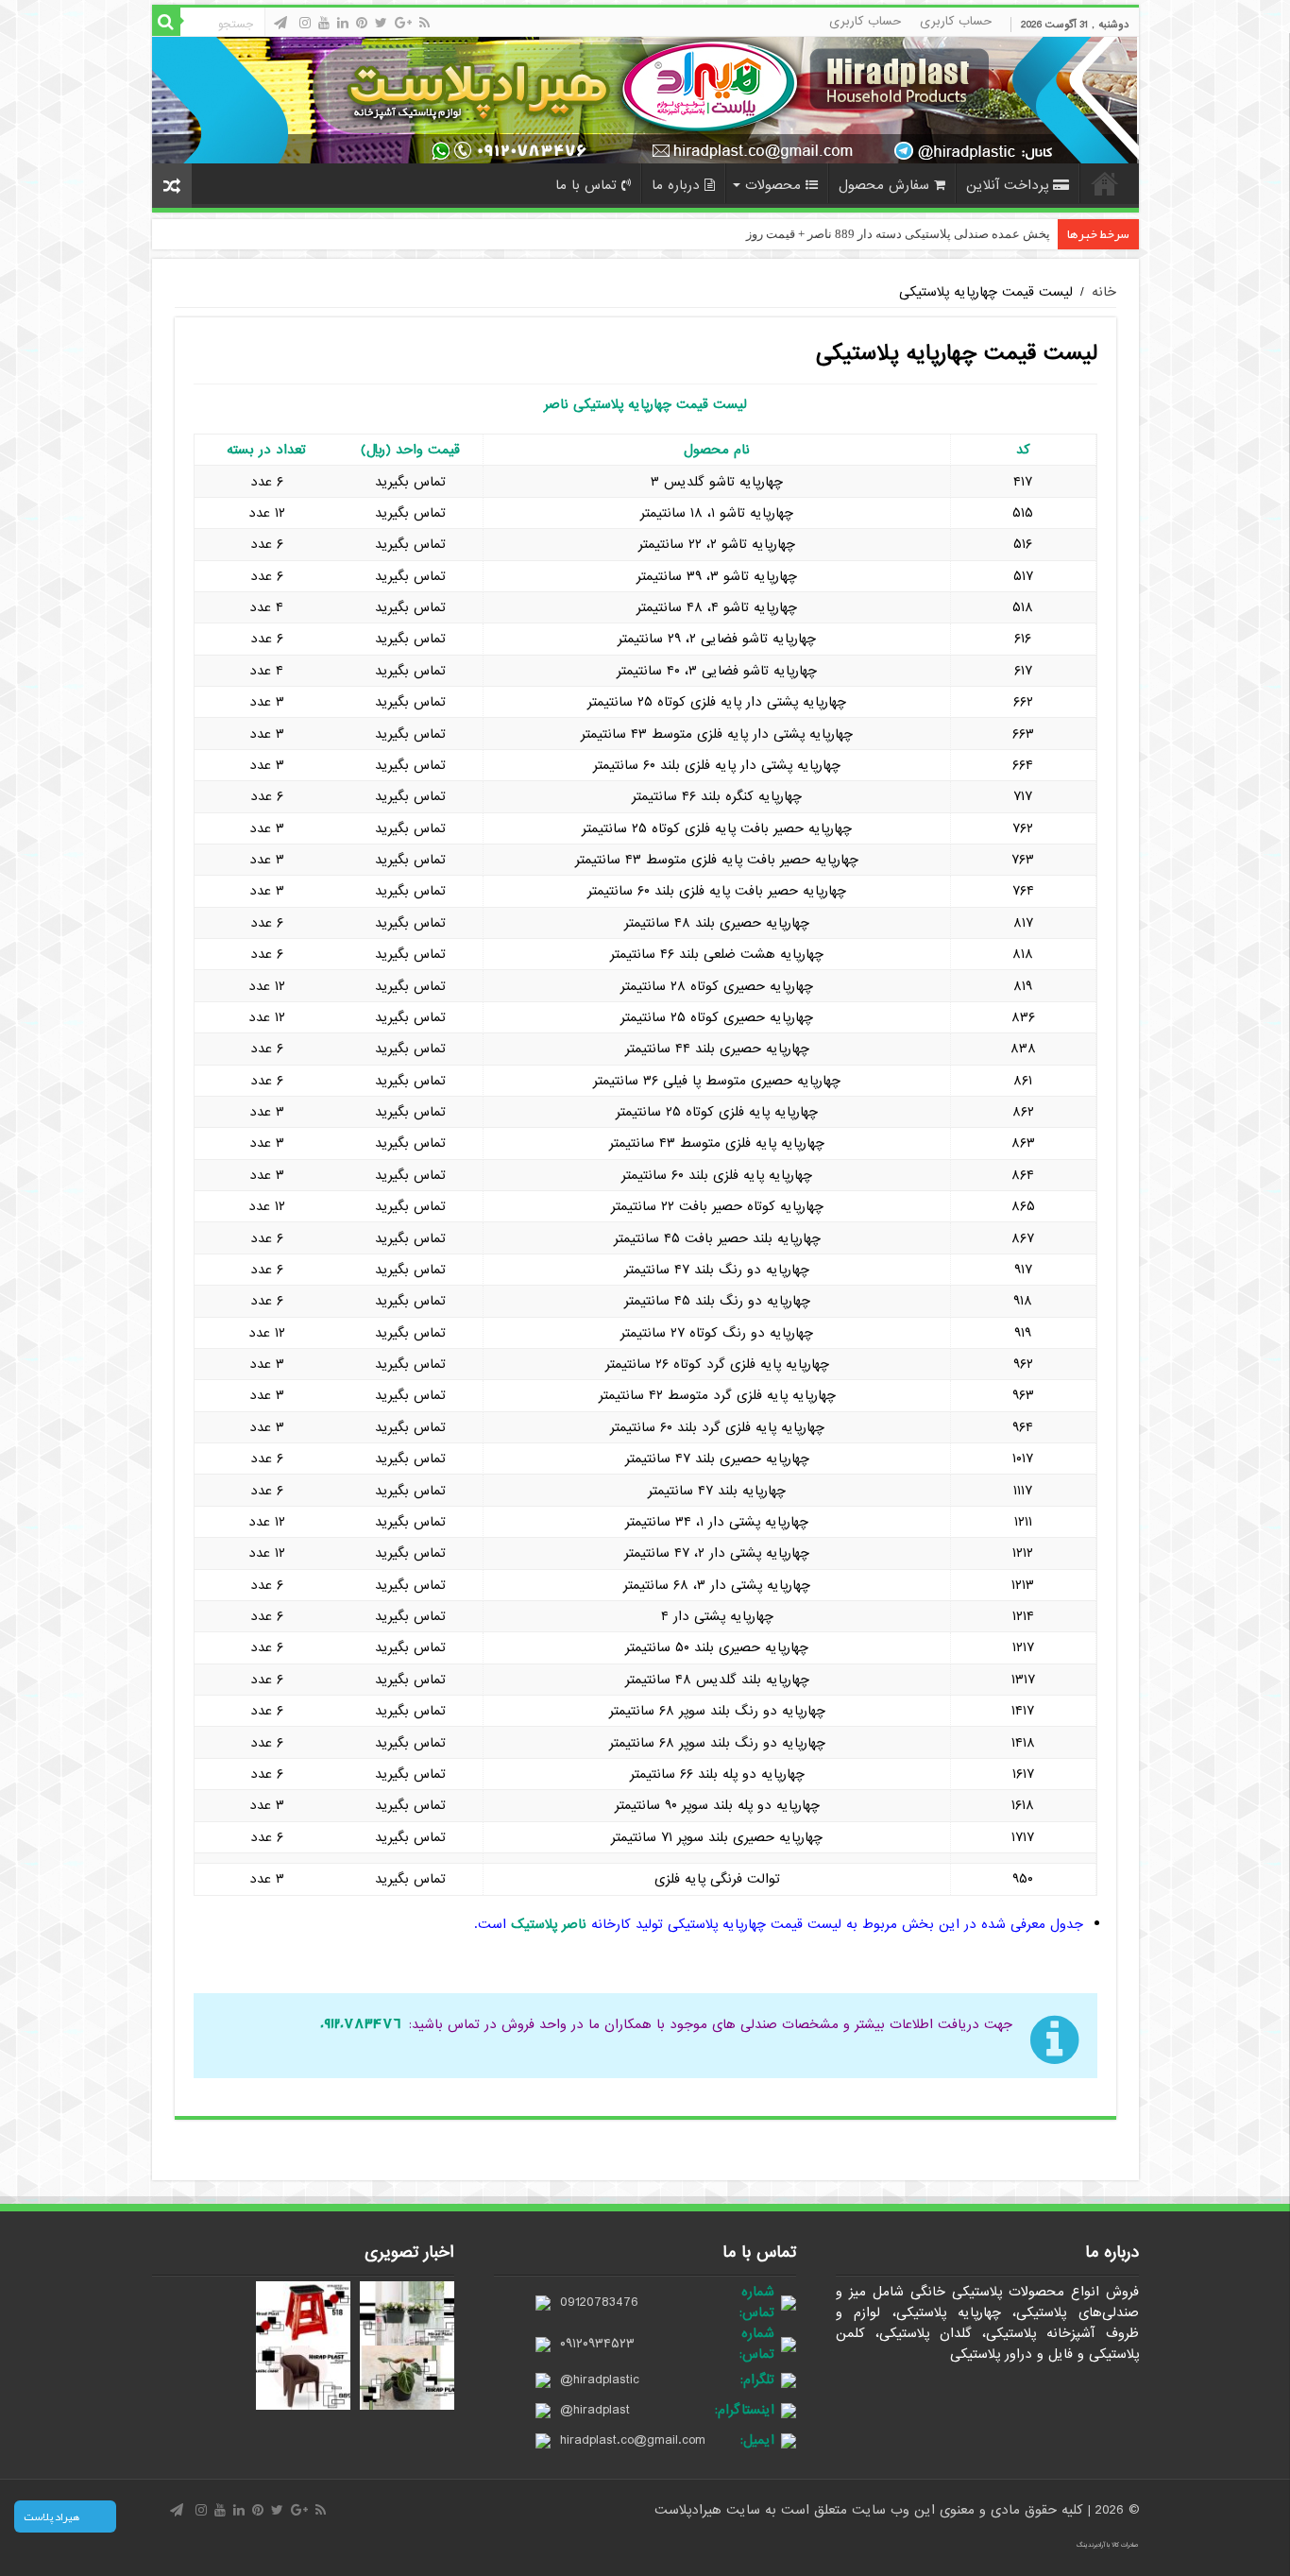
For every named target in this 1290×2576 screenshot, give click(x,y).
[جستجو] (166, 22)
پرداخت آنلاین (1007, 185)
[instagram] (305, 23)
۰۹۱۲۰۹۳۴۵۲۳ (597, 2344)
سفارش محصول (884, 185)
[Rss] (424, 23)
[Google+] (403, 23)
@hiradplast (595, 2410)
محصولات (773, 185)
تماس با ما (586, 185)
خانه (1105, 183)
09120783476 (599, 2302)
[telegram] (280, 23)
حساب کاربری (956, 21)
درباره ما (676, 185)
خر (1043, 234)
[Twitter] (381, 23)
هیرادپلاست (690, 2510)
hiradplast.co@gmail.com (633, 2440)
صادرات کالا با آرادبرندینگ (1108, 2545)
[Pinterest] (362, 23)
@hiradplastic (600, 2380)
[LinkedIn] (343, 23)
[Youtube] (324, 23)
